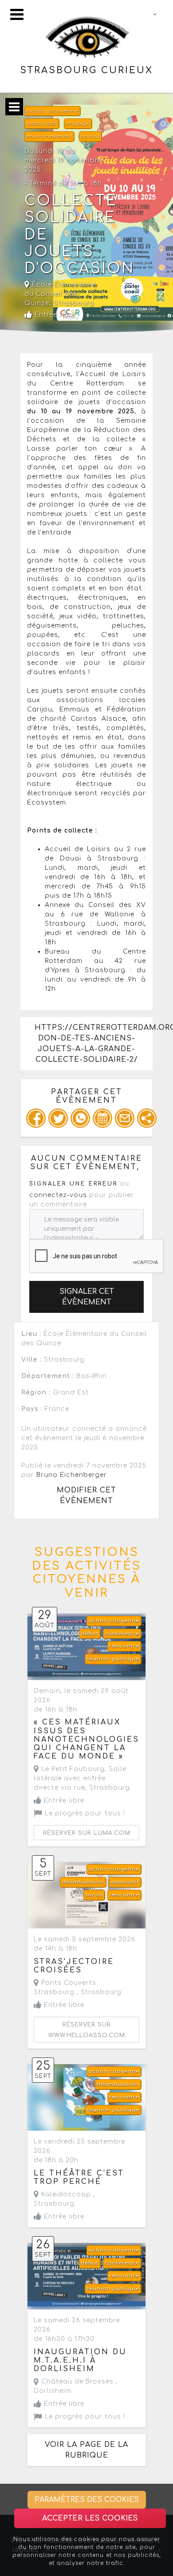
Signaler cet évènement (87, 1297)
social (90, 136)
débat (90, 1634)
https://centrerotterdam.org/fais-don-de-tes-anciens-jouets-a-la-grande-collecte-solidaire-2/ (94, 1044)
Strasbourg (74, 303)
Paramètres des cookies (87, 2500)
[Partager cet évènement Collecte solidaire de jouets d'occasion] (147, 1118)
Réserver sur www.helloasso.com (87, 2030)
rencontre (124, 1646)
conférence (122, 1634)
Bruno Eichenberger (72, 1475)
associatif (42, 124)
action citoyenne (52, 111)
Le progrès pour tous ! (84, 1813)
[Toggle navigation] (17, 14)
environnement (49, 136)
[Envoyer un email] (125, 1118)
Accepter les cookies (90, 2518)
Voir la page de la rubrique (86, 2450)
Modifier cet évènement (86, 1496)
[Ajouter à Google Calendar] (102, 1118)
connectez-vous (58, 1195)
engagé (78, 124)
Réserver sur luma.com (87, 1833)
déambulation (83, 1882)
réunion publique (113, 1659)
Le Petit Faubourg (72, 1769)
